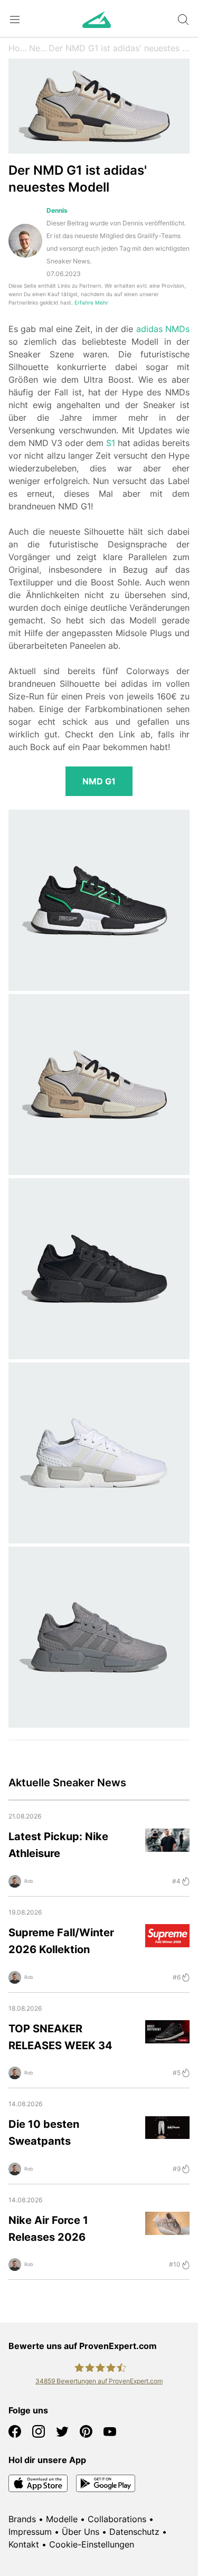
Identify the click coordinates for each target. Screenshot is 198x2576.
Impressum (30, 2532)
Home (19, 48)
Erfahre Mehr (91, 303)
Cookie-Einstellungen (92, 2544)
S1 (111, 443)
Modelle (62, 2519)
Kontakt (24, 2544)
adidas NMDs (163, 329)
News (39, 48)
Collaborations (117, 2519)
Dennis (57, 210)
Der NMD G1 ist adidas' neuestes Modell (119, 48)
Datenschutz (134, 2532)
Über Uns (81, 2532)
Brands (22, 2519)
